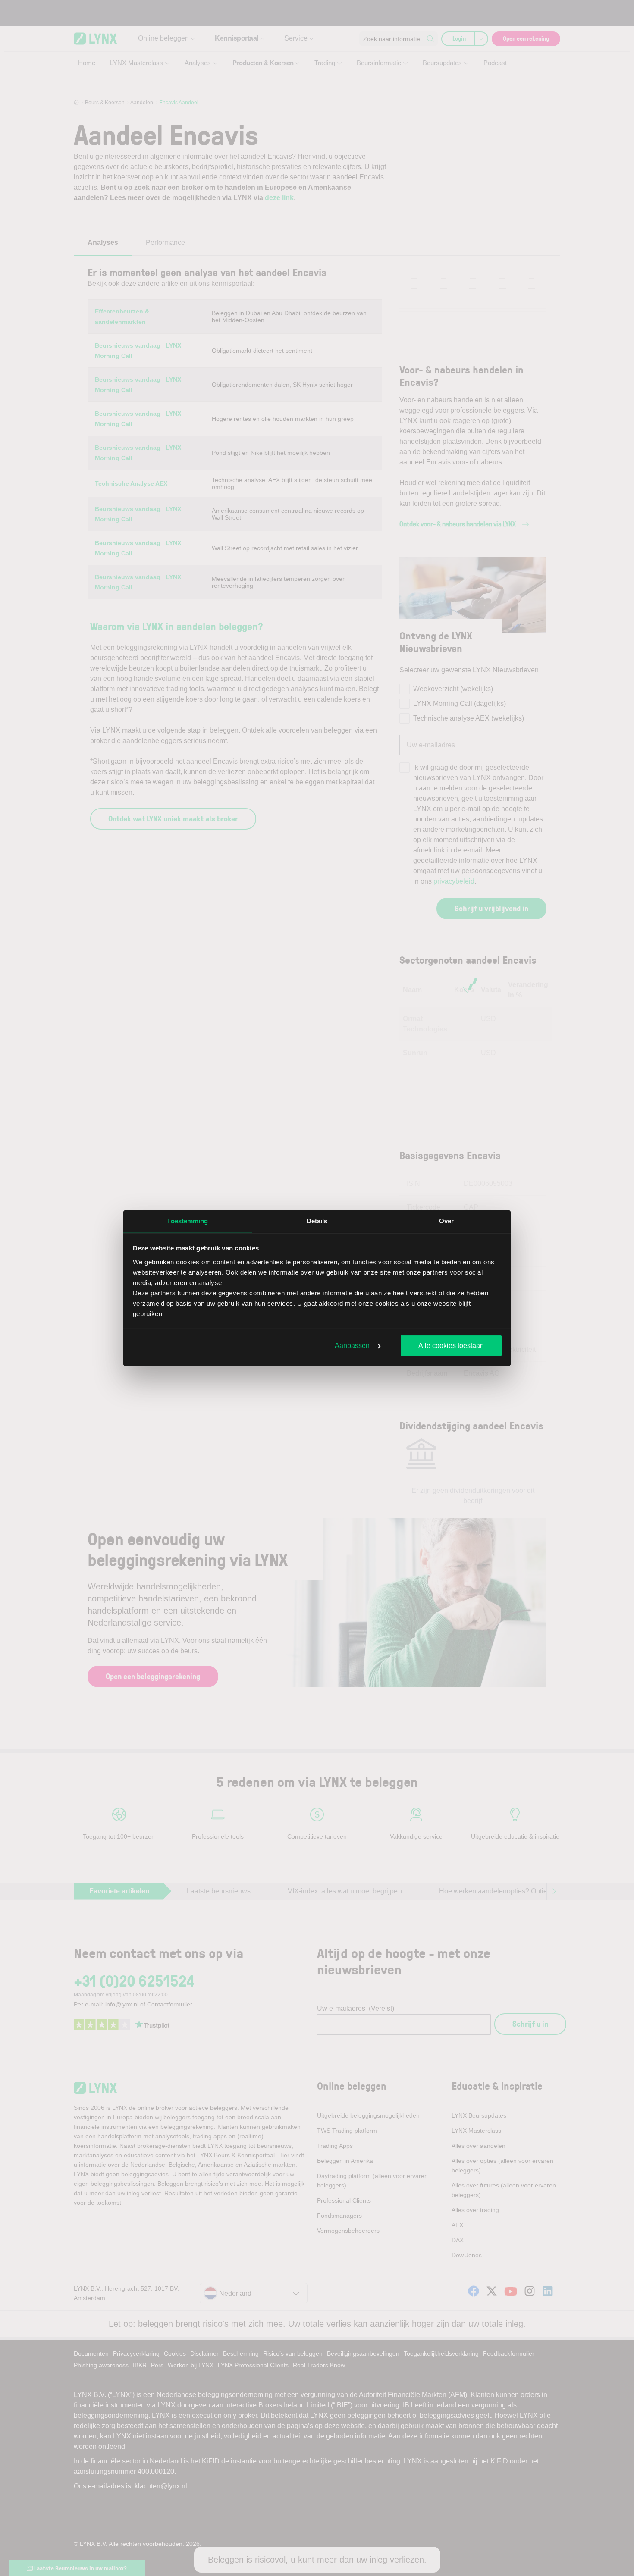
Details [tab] (317, 1221)
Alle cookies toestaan (451, 1346)
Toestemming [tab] (187, 1221)
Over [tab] (446, 1221)
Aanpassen (352, 1346)
